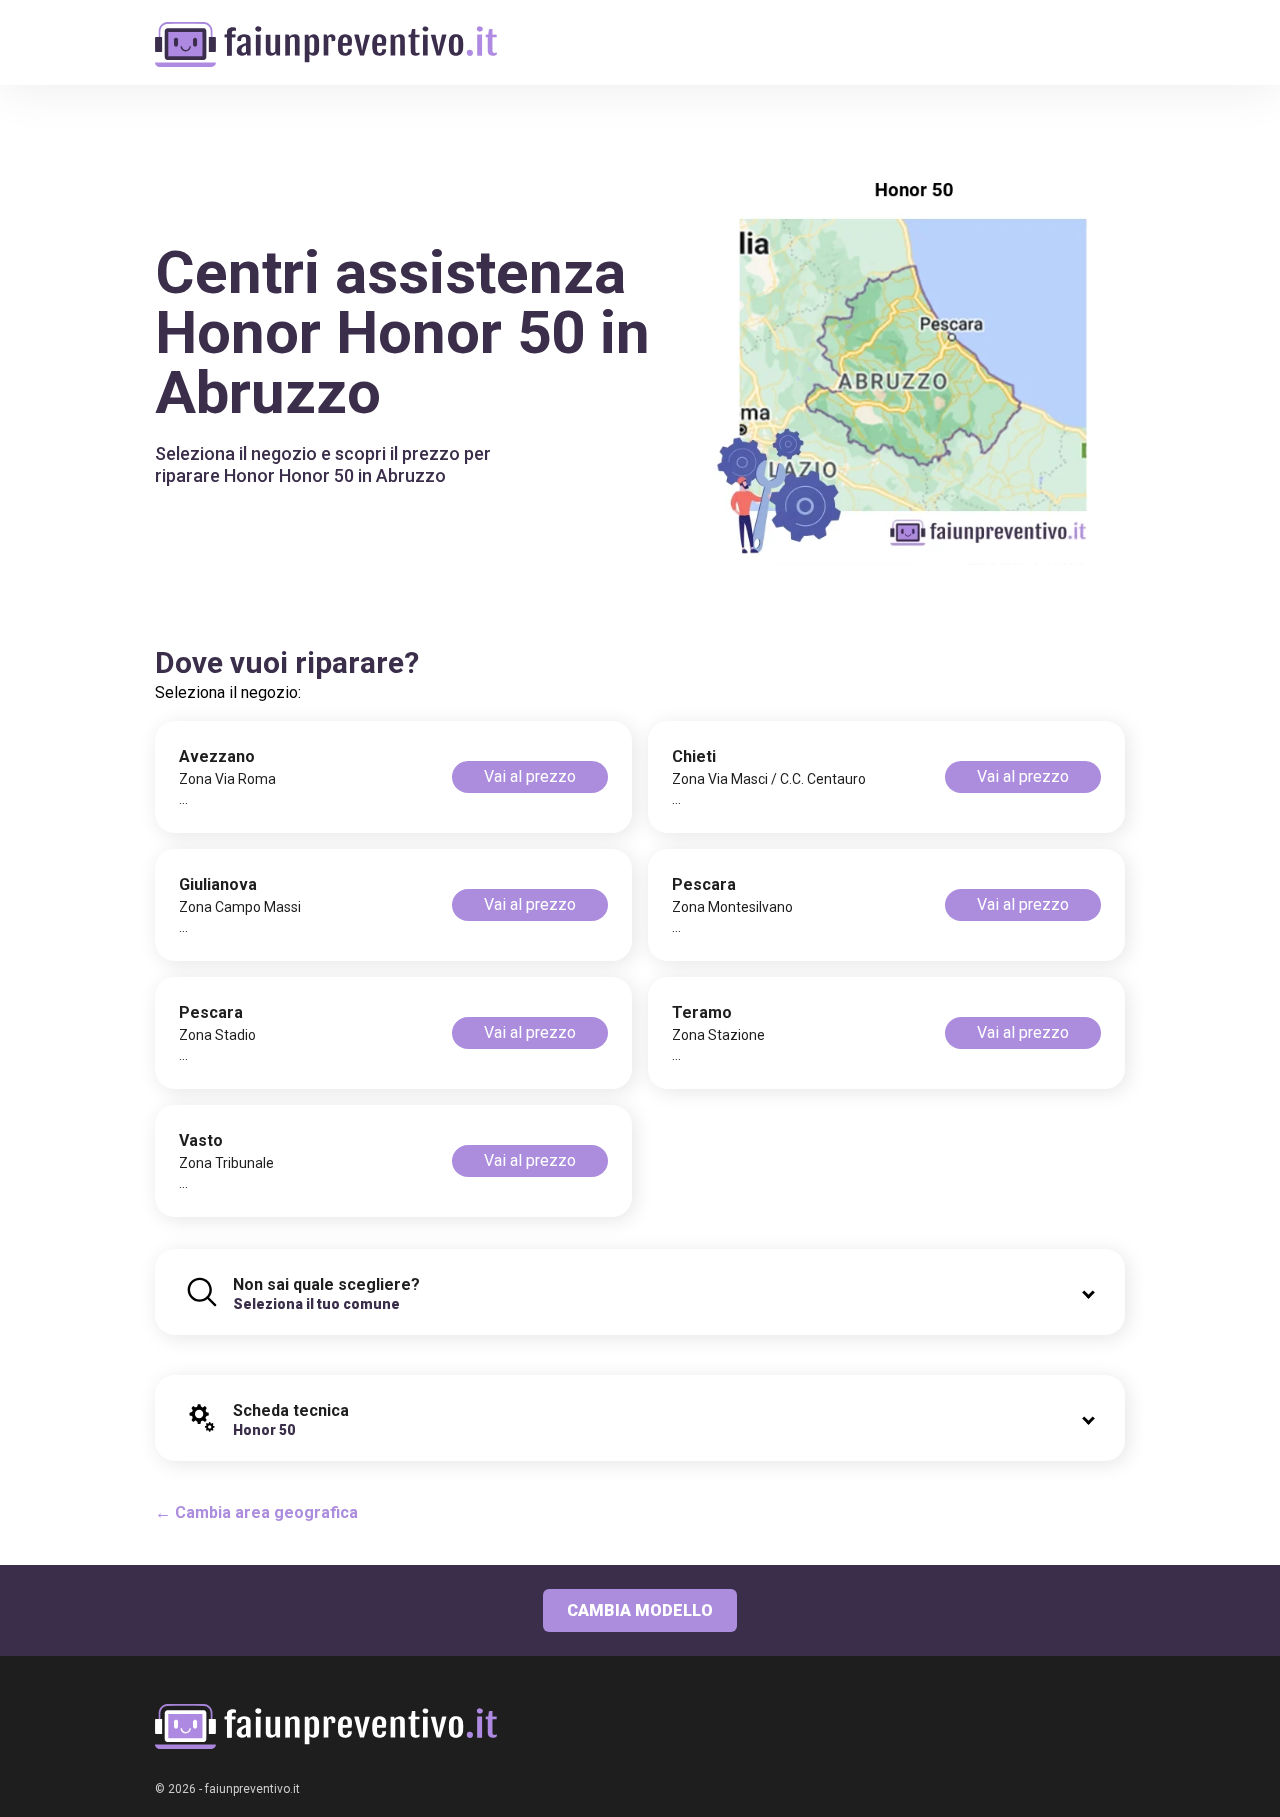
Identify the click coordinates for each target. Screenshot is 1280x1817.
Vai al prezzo (530, 776)
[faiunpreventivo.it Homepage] (326, 1726)
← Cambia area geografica (256, 1512)
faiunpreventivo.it (252, 1789)
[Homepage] (326, 32)
